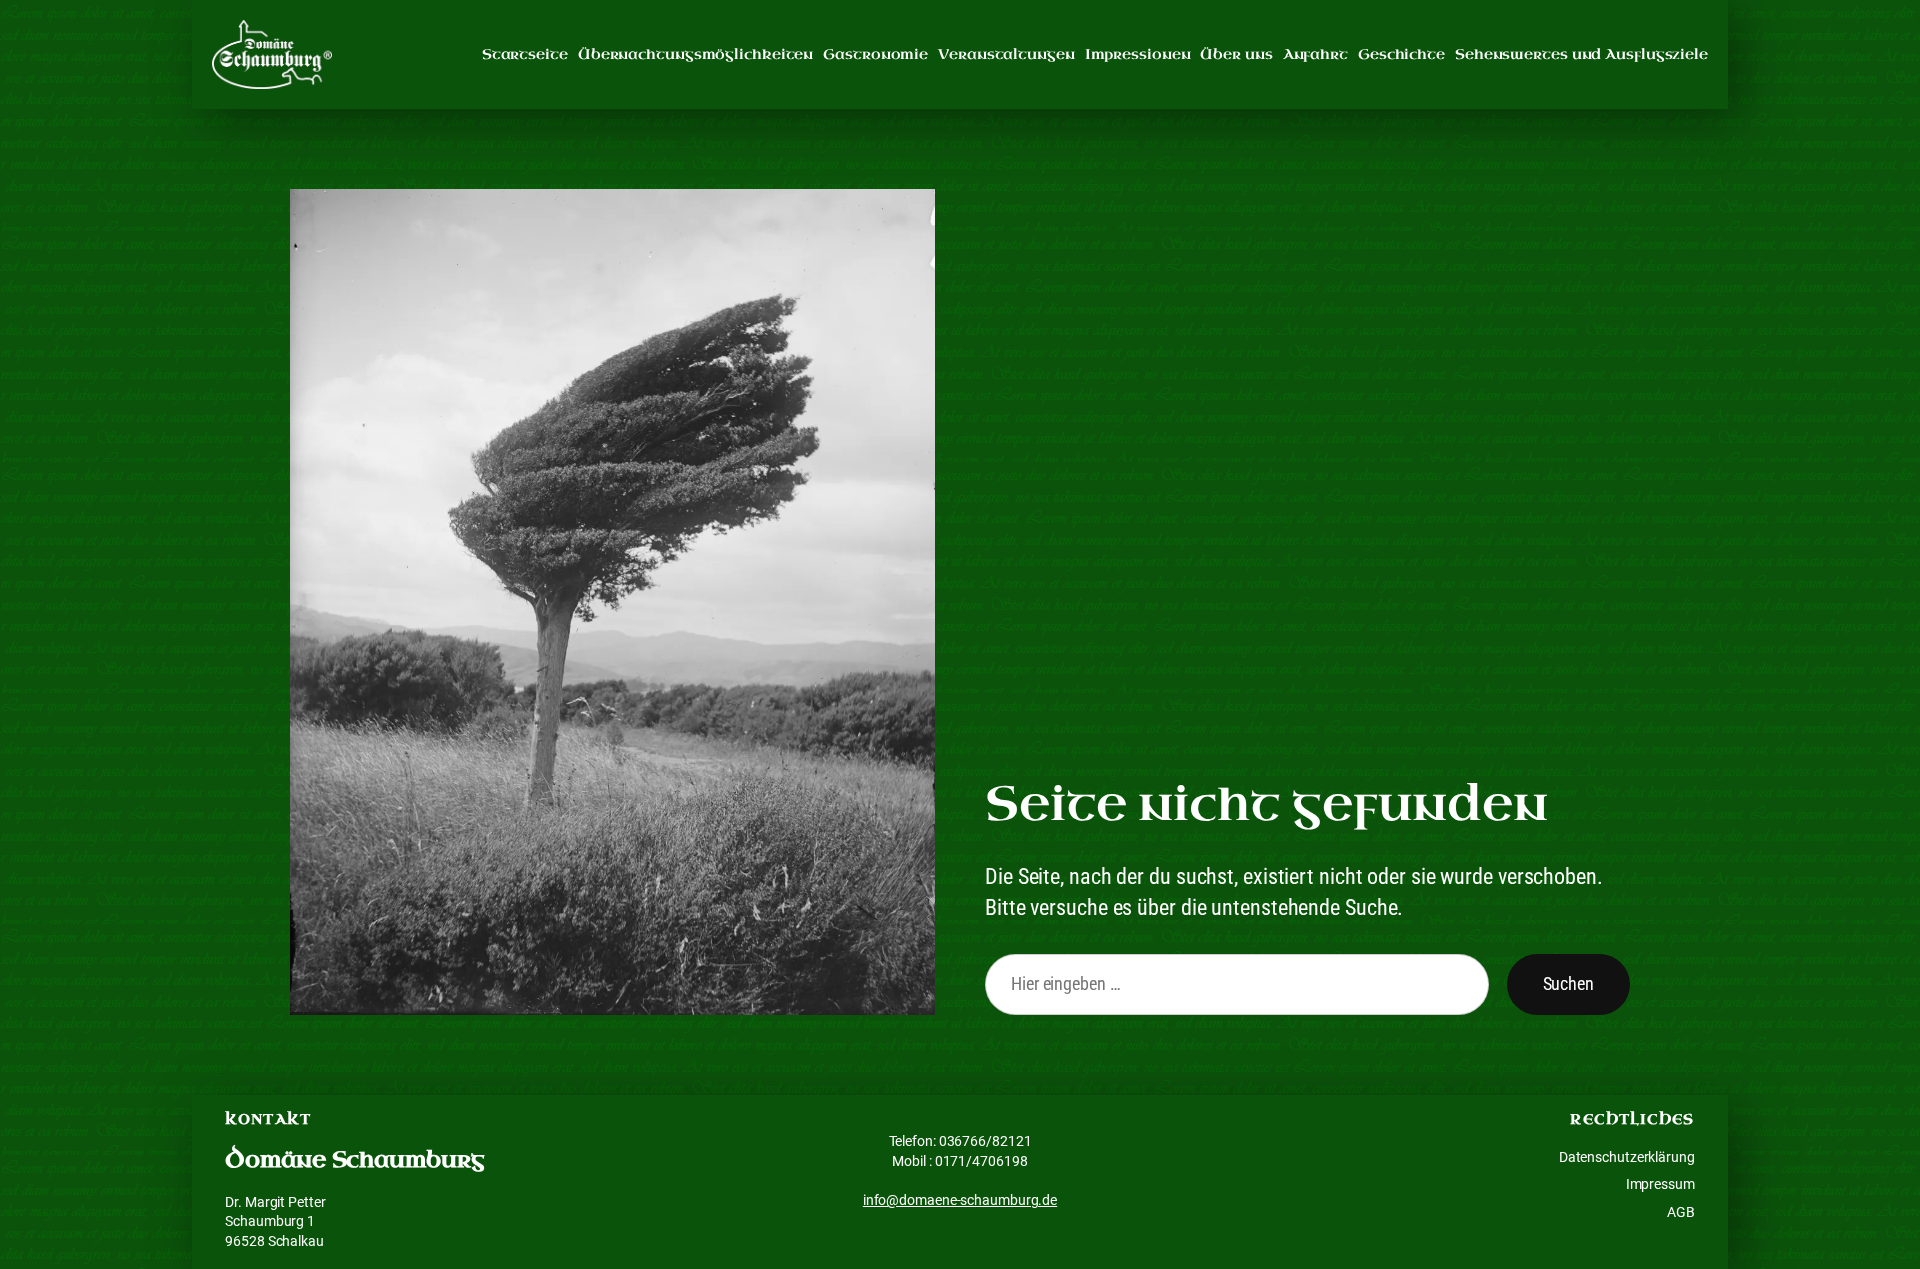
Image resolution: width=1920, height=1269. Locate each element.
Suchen (1568, 983)
